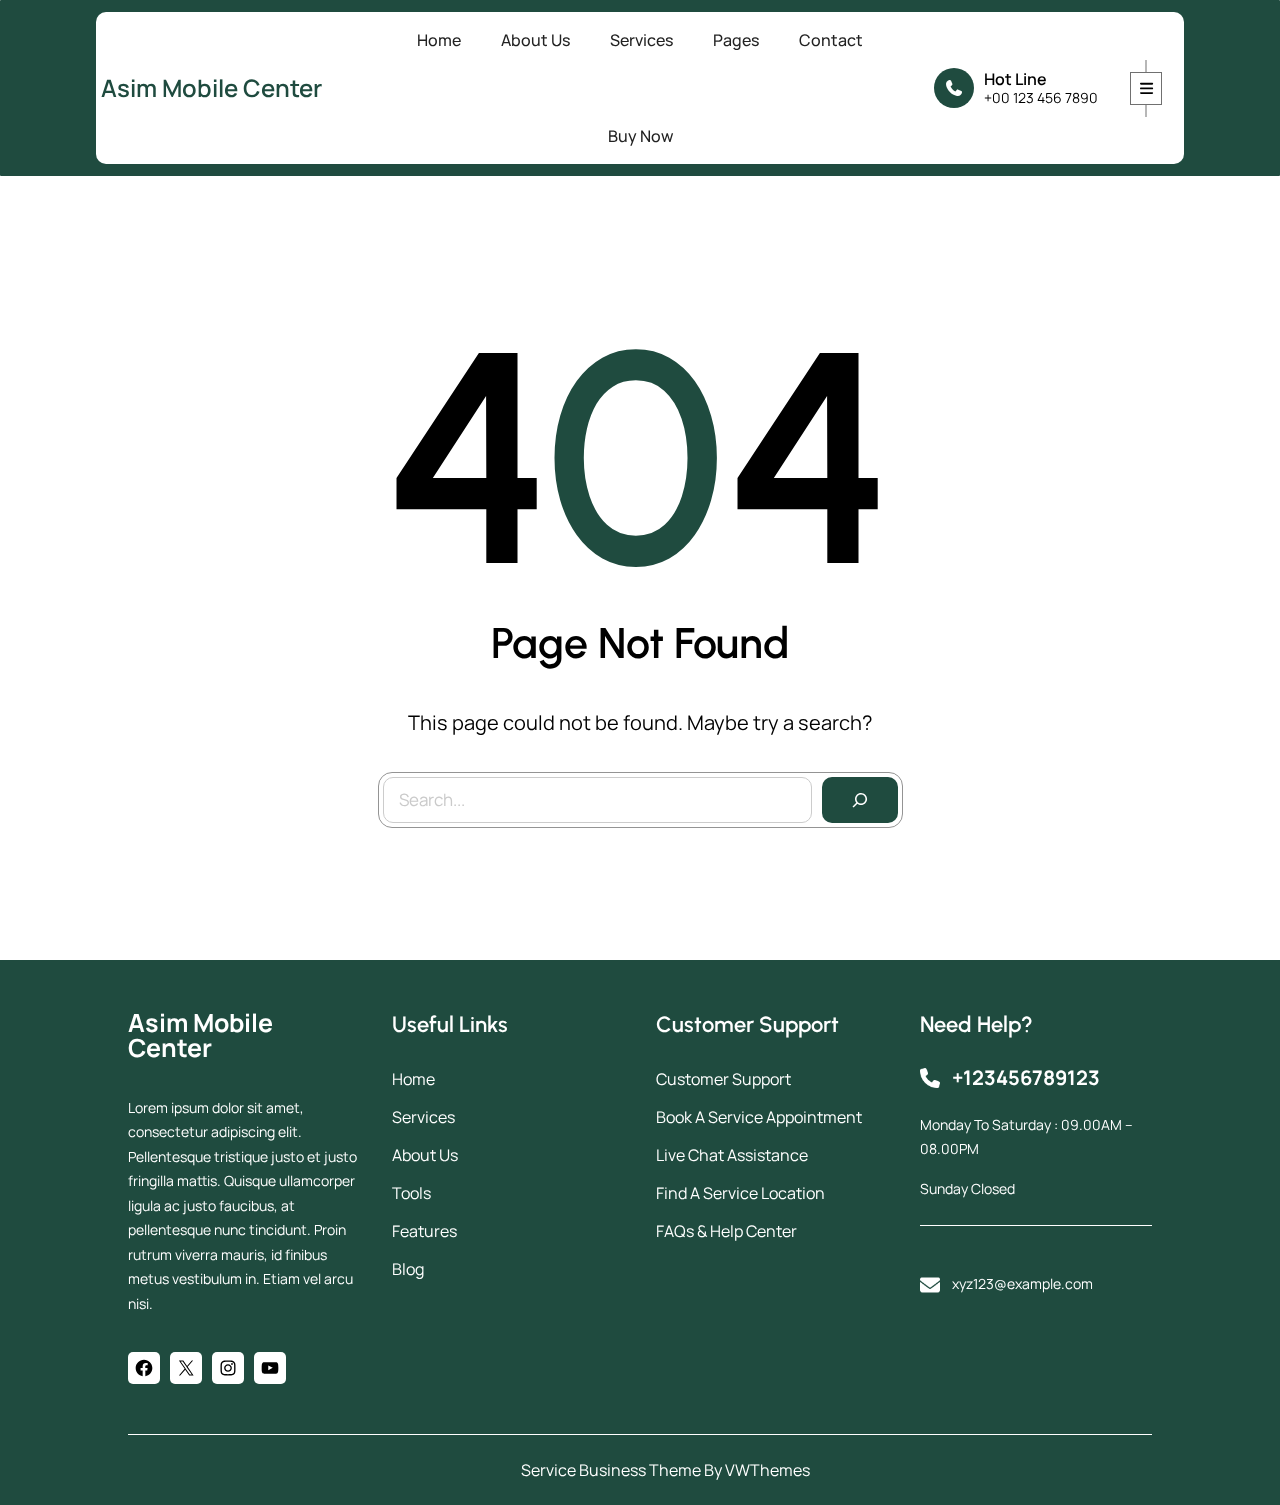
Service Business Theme (611, 1470)
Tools (411, 1193)
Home (413, 1079)
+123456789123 (1026, 1077)
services (423, 1117)
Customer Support (723, 1079)
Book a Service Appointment (759, 1117)
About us (425, 1155)
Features (424, 1231)
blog (408, 1269)
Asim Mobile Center (211, 87)
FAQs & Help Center (726, 1231)
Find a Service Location (740, 1193)
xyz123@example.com (1022, 1283)
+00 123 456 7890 (1041, 97)
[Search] (860, 800)
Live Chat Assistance (732, 1155)
